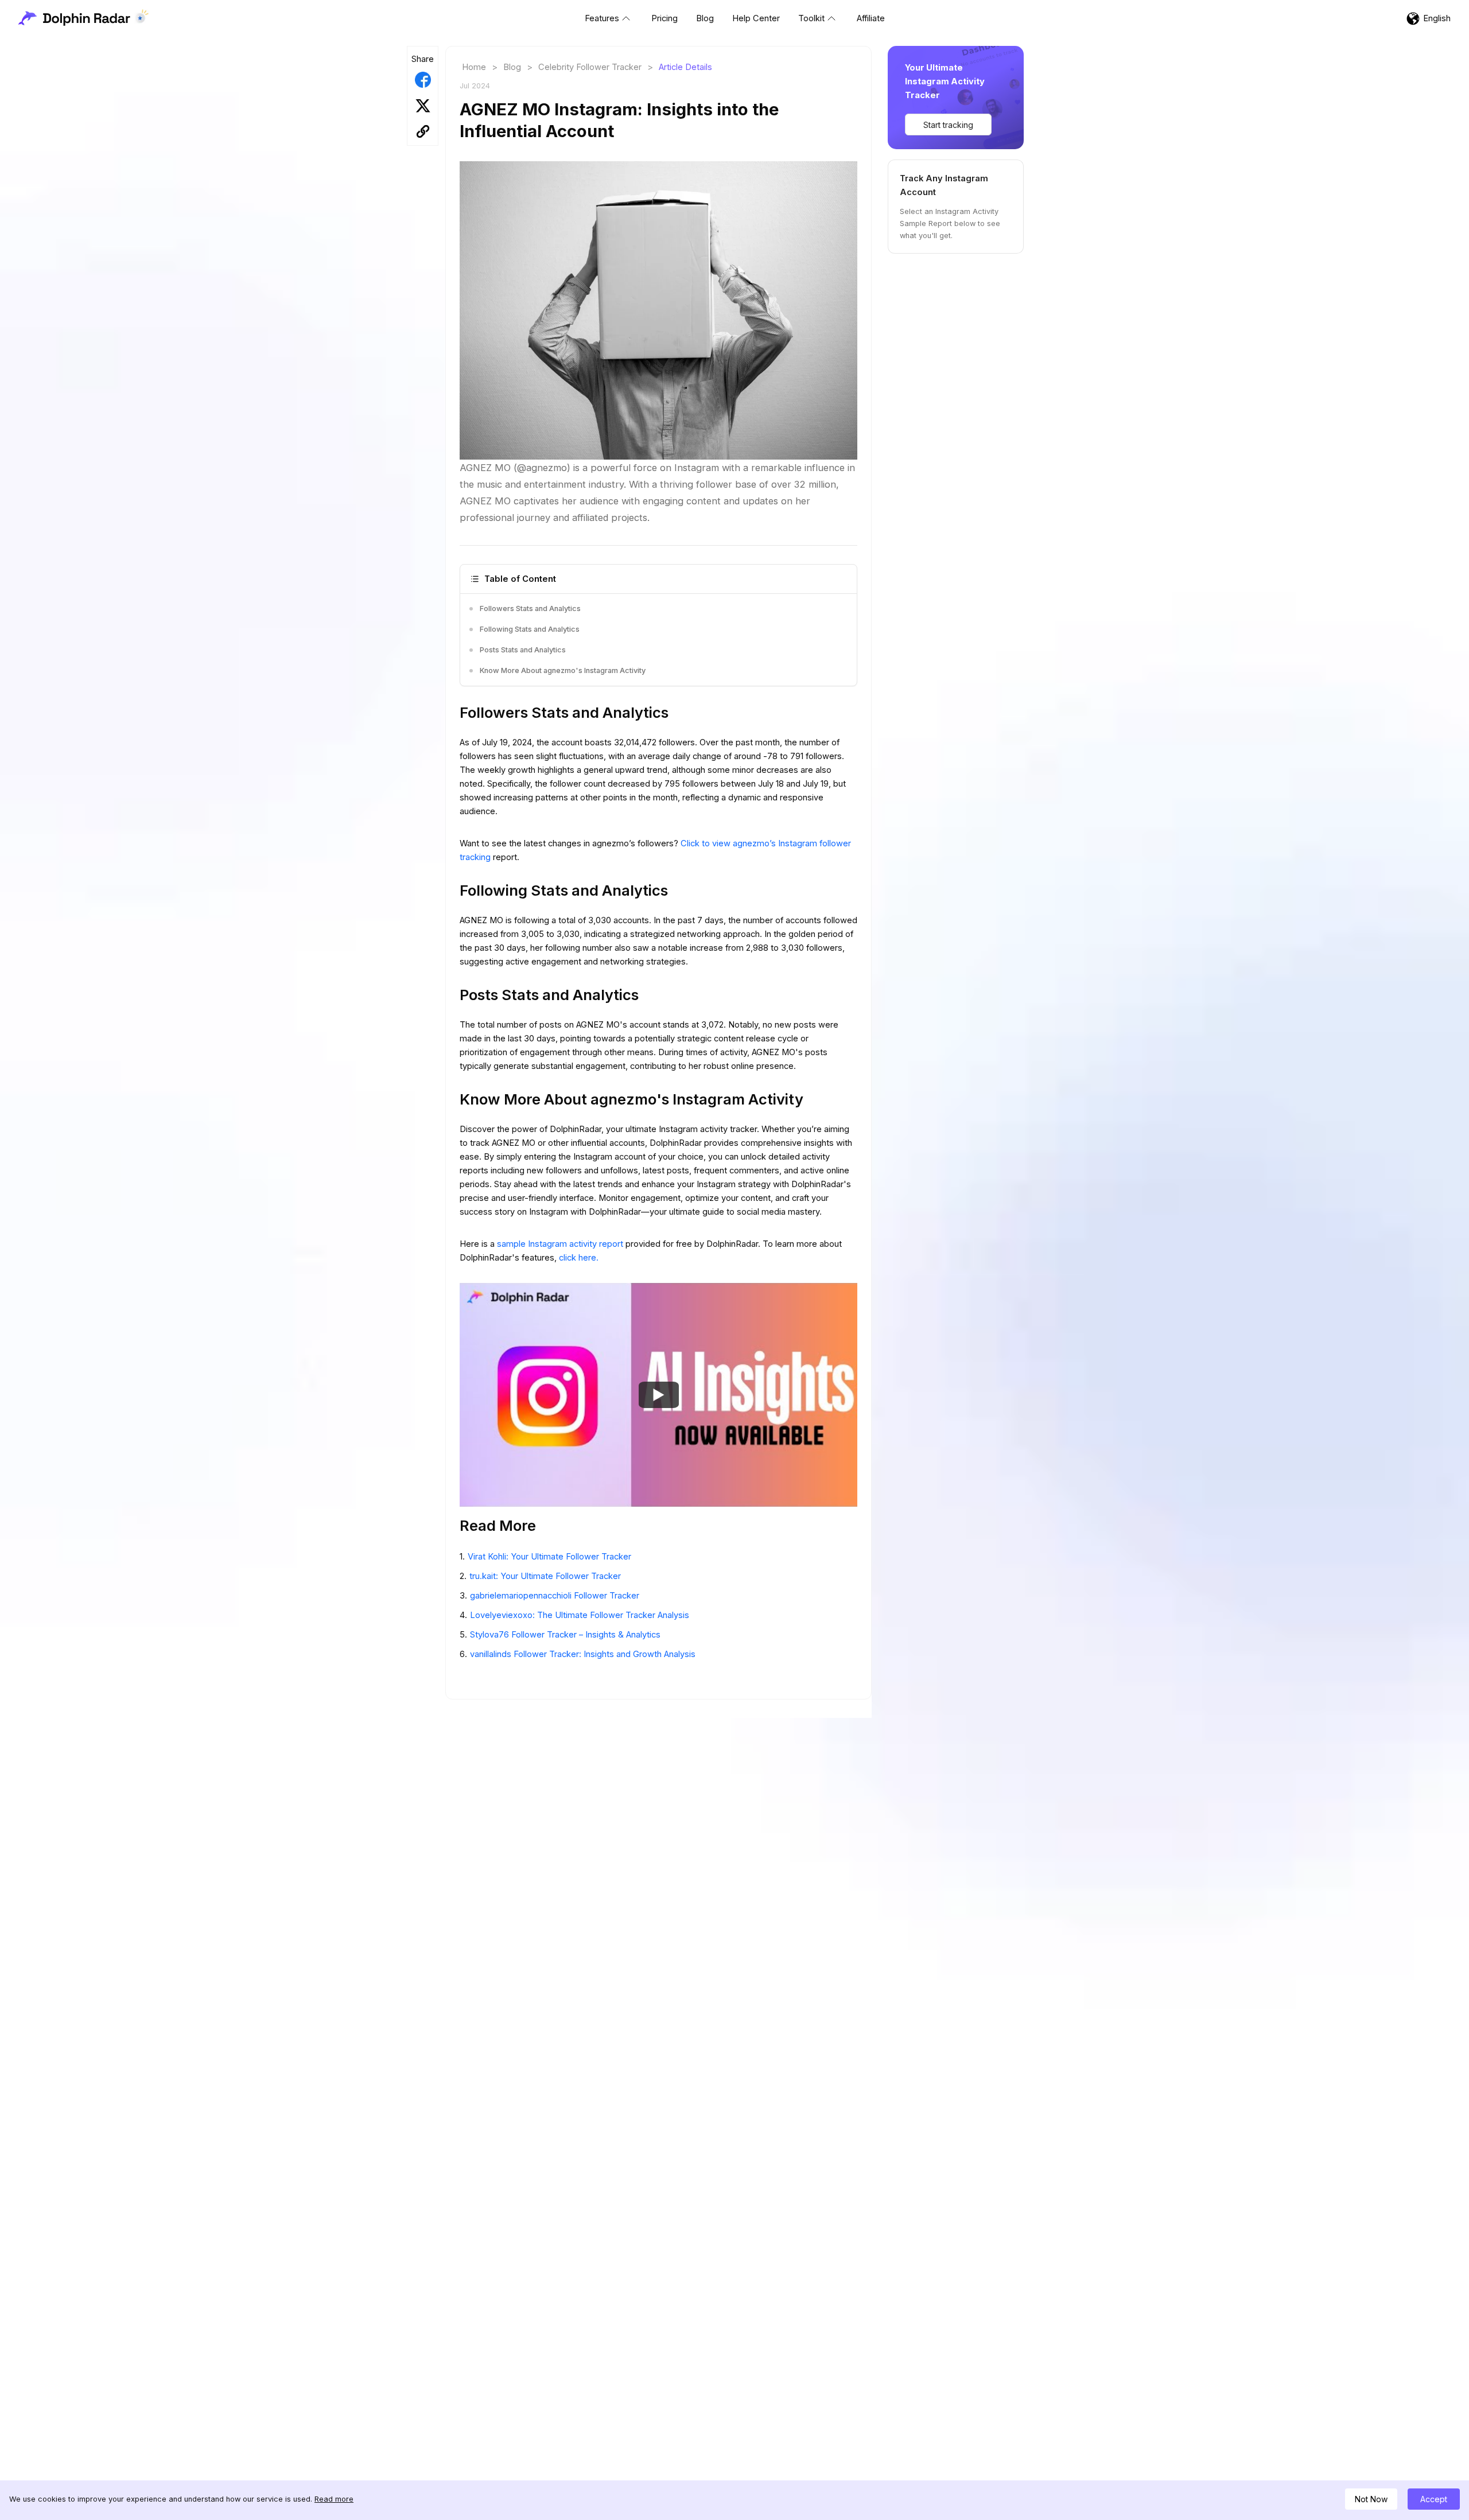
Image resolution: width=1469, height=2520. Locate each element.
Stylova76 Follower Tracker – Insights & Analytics (565, 1635)
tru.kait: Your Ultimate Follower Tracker (545, 1576)
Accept (1434, 2499)
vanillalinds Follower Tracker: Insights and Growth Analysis (583, 1654)
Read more (334, 2499)
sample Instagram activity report (561, 1244)
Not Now (1371, 2499)
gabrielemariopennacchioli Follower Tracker (555, 1596)
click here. (579, 1258)
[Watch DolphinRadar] (659, 1394)
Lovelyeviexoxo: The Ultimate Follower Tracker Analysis (580, 1615)
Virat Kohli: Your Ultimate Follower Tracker (549, 1557)
